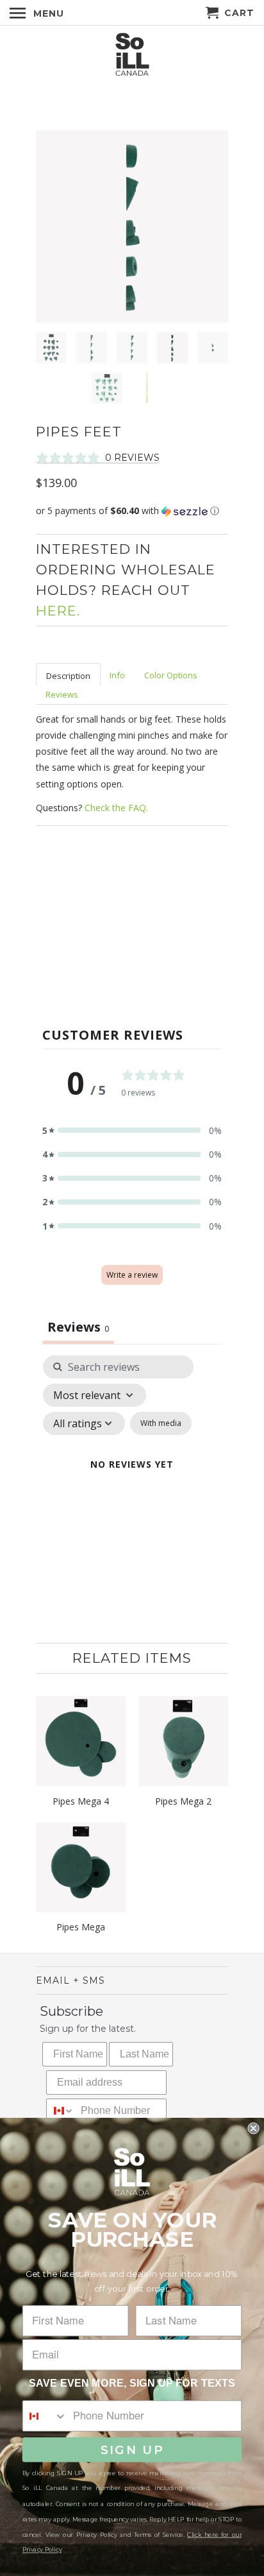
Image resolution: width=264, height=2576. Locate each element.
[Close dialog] (253, 2128)
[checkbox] (161, 1423)
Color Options (171, 675)
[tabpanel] (132, 1480)
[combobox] (61, 2111)
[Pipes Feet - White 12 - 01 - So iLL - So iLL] (132, 227)
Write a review (132, 1275)
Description (68, 676)
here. (58, 611)
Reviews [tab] (78, 1327)
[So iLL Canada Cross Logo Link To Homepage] (132, 56)
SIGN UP (132, 2450)
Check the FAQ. (116, 808)
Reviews (62, 694)
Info (117, 675)
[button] (132, 511)
